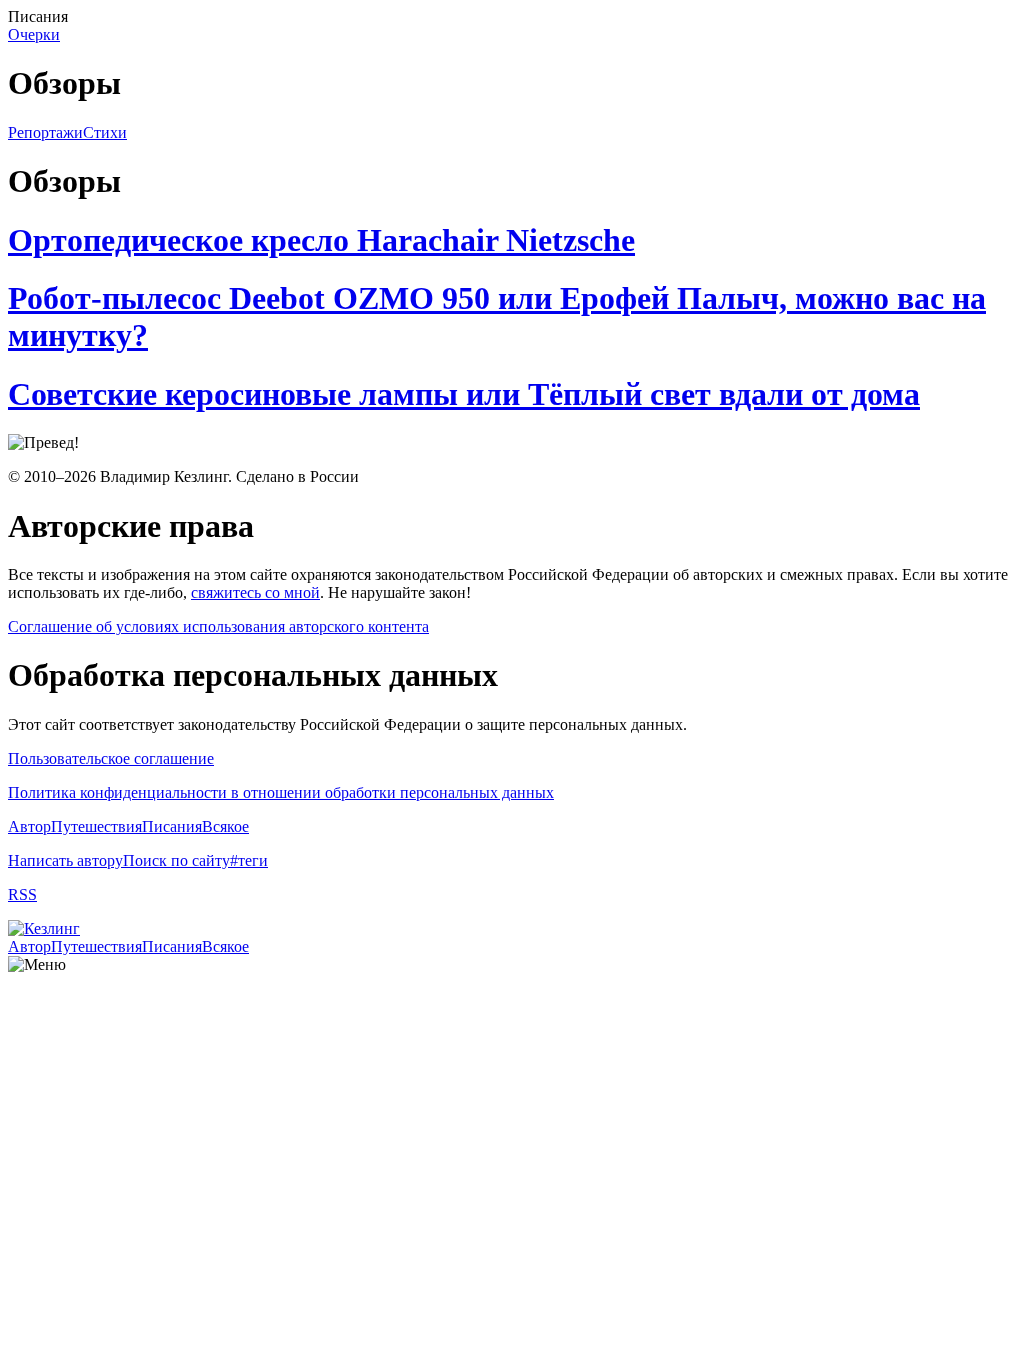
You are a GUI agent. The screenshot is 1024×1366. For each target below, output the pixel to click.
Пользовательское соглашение (111, 758)
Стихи (105, 132)
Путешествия (96, 826)
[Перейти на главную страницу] (44, 928)
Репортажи (45, 132)
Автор (29, 826)
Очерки (34, 34)
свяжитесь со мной (255, 592)
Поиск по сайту (176, 860)
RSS (22, 894)
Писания (172, 826)
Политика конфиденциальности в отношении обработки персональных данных (281, 792)
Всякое (225, 826)
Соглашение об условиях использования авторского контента (218, 626)
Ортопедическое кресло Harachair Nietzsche (321, 240)
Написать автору (65, 860)
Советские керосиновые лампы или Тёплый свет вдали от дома (464, 394)
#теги (249, 860)
